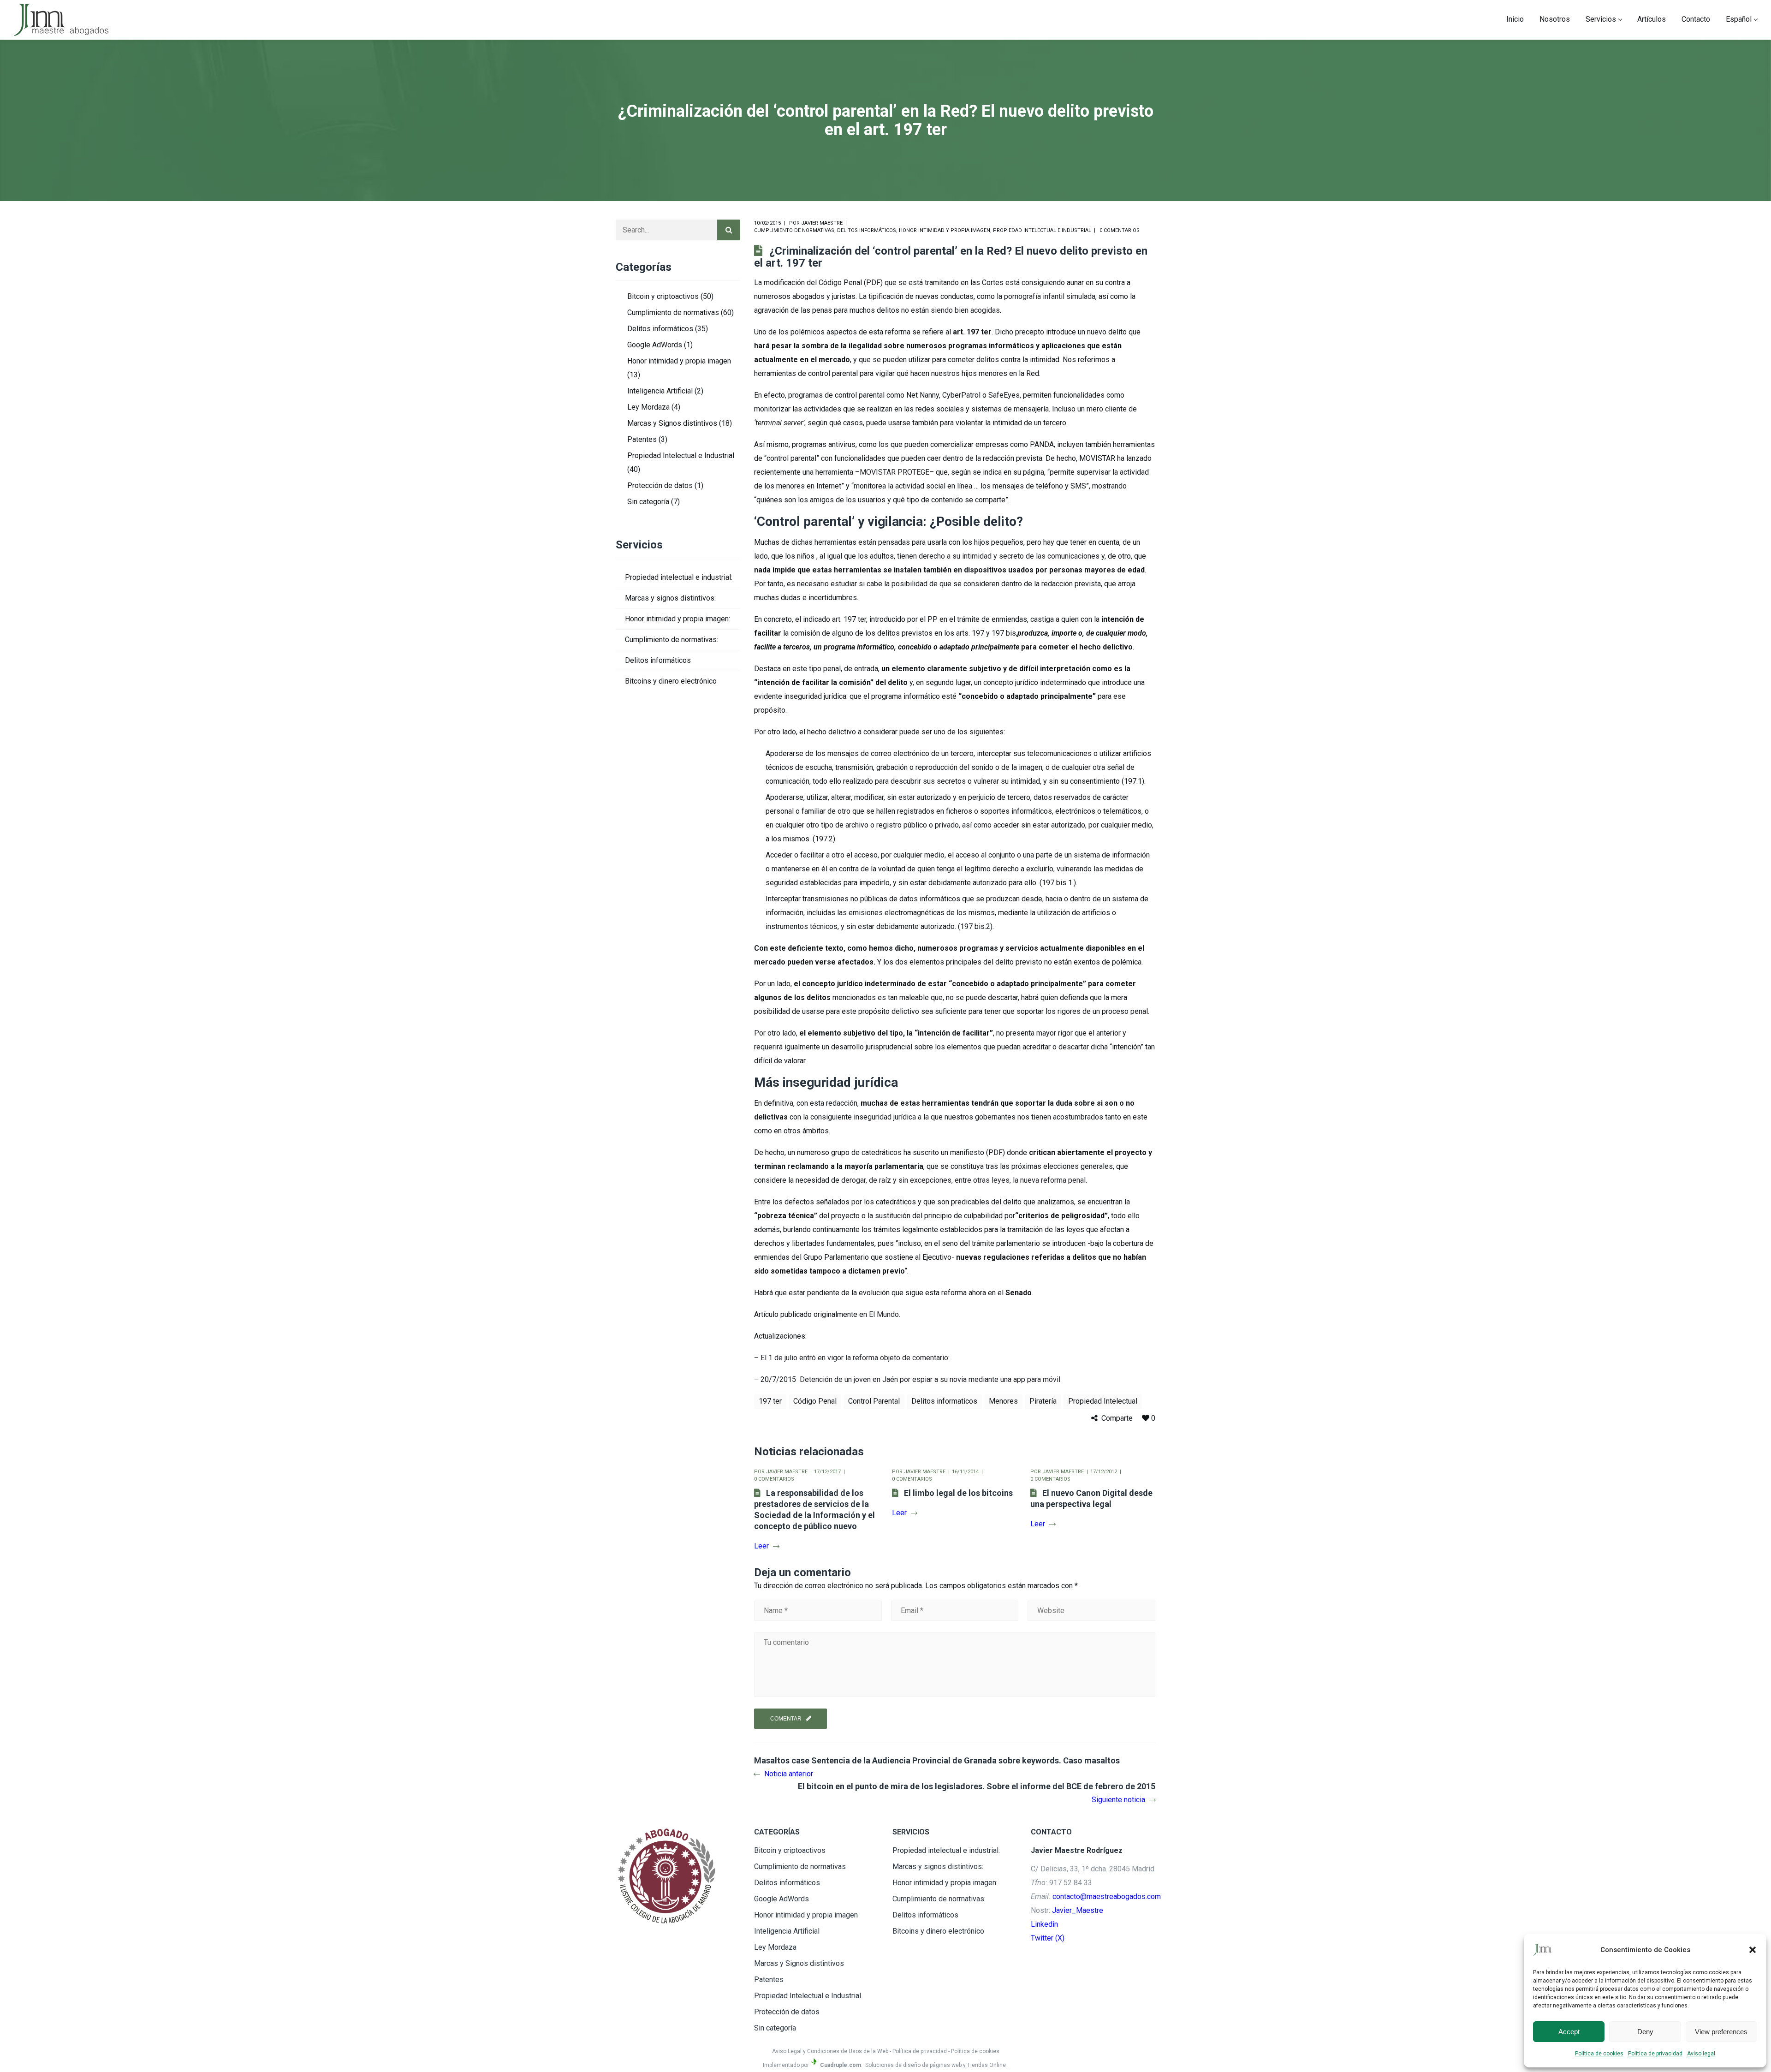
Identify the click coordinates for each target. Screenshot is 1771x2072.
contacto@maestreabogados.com (1107, 1896)
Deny (1645, 2032)
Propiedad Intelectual (1103, 1401)
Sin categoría (648, 502)
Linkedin (1044, 1924)
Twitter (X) (1048, 1938)
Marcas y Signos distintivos (672, 423)
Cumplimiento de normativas (794, 230)
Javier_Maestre (1078, 1910)
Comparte (1117, 1418)
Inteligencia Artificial (660, 391)
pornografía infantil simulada (1050, 296)
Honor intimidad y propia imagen (945, 230)
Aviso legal (1701, 2054)
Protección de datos (660, 485)
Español (1739, 19)
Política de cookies (1599, 2054)
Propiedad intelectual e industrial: (679, 577)
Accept (1569, 2032)
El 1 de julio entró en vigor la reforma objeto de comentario (854, 1358)
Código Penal (815, 1401)
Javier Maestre (822, 223)
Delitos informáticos (867, 230)
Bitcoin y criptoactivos (663, 296)
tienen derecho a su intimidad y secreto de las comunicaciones (998, 556)
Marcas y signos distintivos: (670, 598)
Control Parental (874, 1401)
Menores (1003, 1401)
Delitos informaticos (944, 1401)
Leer (761, 1546)
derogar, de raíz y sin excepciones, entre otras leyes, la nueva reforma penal (963, 1180)
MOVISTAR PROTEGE (894, 472)
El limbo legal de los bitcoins (958, 1493)
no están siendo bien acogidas (951, 310)
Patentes (642, 439)
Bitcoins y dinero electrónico (671, 681)
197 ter (770, 1401)
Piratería (1043, 1401)
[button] (1753, 1950)
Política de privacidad (1655, 2054)
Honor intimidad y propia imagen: (677, 619)
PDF (873, 283)
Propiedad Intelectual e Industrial (1042, 230)
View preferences (1721, 2032)
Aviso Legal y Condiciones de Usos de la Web (830, 2051)
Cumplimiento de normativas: (672, 640)
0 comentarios (1120, 230)
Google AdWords (655, 345)
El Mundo (884, 1314)
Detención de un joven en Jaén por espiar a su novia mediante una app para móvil (930, 1379)
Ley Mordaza (648, 407)
